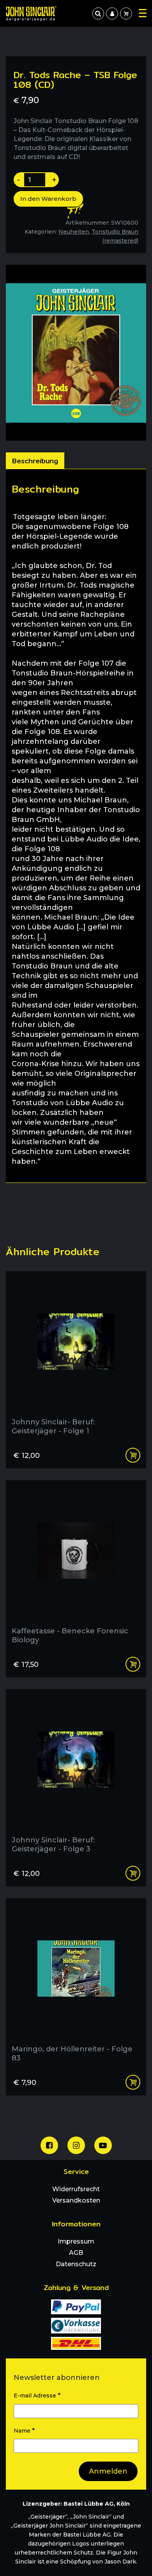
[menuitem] (112, 13)
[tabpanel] (76, 826)
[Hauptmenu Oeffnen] (143, 13)
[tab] (35, 461)
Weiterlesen (133, 1455)
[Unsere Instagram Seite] (76, 2145)
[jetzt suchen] (98, 13)
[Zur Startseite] (31, 13)
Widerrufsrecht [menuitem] (76, 2189)
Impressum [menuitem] (76, 2241)
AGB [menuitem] (76, 2253)
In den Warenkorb (48, 199)
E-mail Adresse (37, 2395)
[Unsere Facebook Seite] (49, 2145)
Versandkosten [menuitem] (76, 2200)
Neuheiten (74, 232)
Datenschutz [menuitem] (76, 2264)
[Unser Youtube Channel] (103, 2145)
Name (24, 2430)
